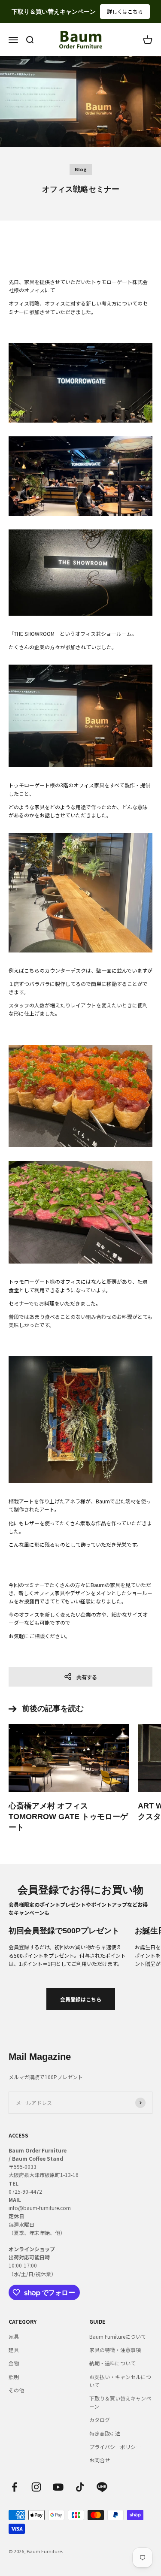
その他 (16, 2390)
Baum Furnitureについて (118, 2336)
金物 (14, 2363)
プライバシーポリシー (115, 2447)
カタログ (100, 2420)
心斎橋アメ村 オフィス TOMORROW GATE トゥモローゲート (68, 1817)
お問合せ (100, 2460)
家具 (14, 2336)
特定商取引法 (105, 2433)
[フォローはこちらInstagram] (36, 2487)
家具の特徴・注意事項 (115, 2350)
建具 (14, 2350)
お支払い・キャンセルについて (120, 2381)
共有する (87, 1677)
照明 (14, 2377)
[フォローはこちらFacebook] (14, 2487)
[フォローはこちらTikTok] (80, 2487)
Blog (81, 169)
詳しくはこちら (125, 11)
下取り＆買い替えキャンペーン (120, 2402)
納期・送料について (112, 2363)
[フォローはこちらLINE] (102, 2487)
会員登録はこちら (81, 1999)
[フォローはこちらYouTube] (58, 2487)
